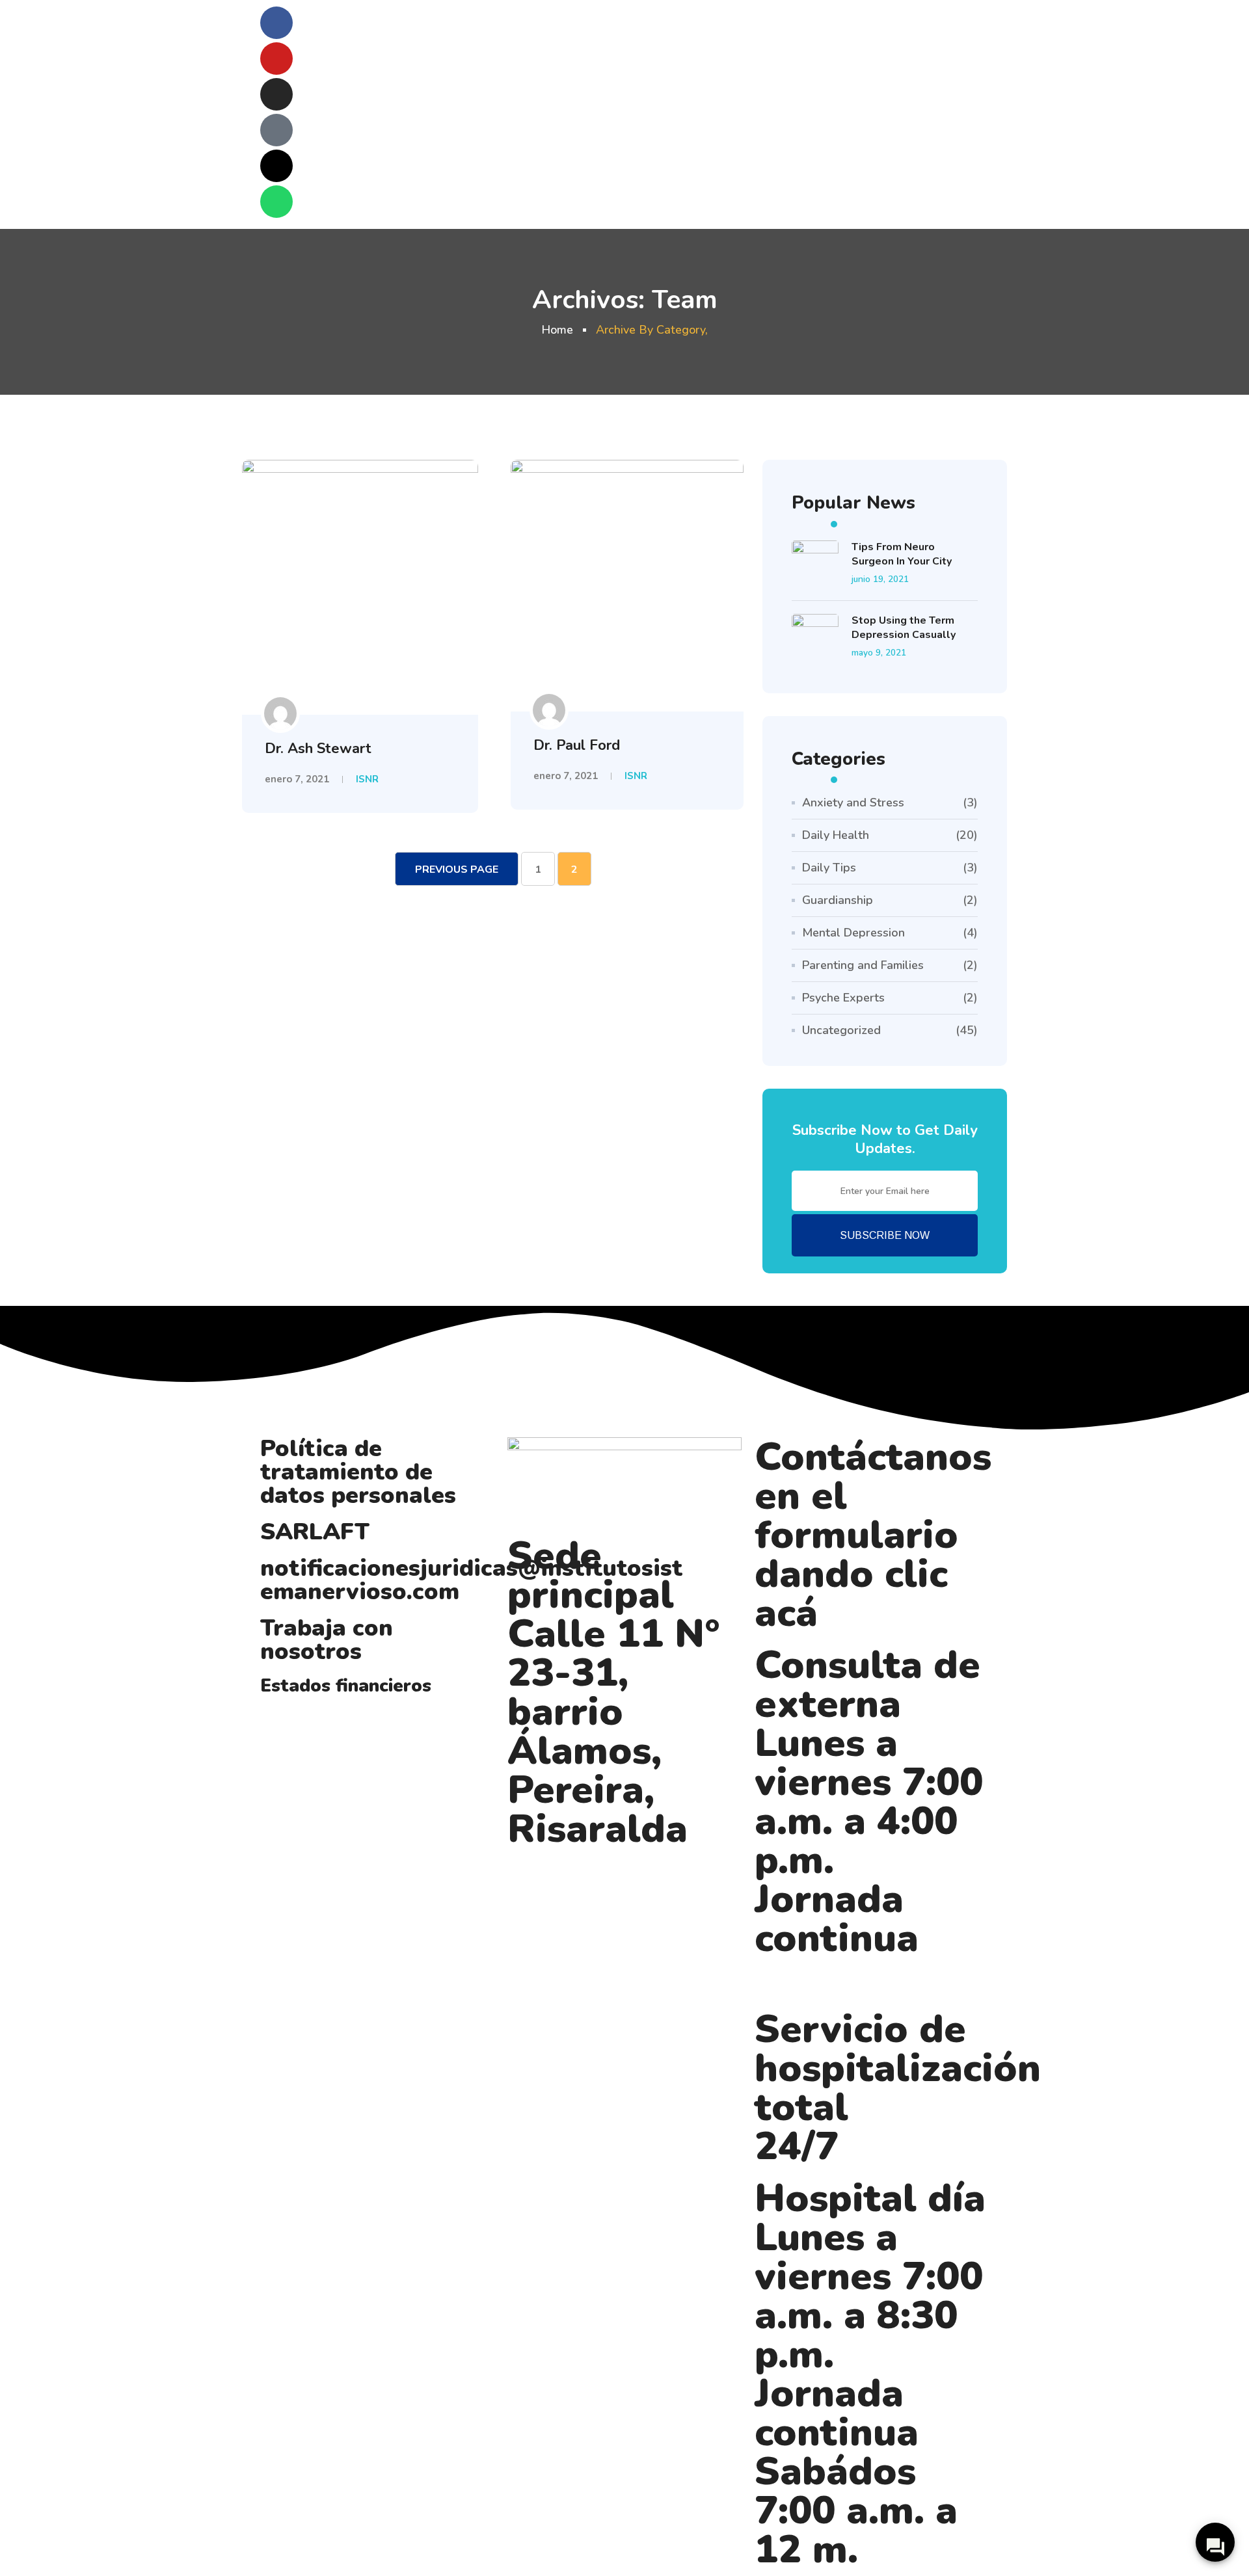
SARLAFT (315, 1532)
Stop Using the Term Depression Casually (904, 628)
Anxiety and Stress (853, 803)
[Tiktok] (276, 130)
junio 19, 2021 (880, 579)
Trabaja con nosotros (327, 1640)
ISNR (367, 779)
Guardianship (838, 900)
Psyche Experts (843, 998)
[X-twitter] (276, 166)
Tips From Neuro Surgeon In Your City (902, 554)
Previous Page (457, 870)
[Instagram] (276, 94)
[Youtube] (276, 59)
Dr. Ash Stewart (318, 749)
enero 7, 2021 (297, 779)
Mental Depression (853, 933)
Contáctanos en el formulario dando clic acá (873, 1535)
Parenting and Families (863, 965)
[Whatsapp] (276, 202)
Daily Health (836, 835)
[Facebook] (276, 23)
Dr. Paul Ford (577, 745)
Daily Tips (829, 868)
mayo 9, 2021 (879, 653)
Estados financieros (346, 1686)
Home (557, 330)
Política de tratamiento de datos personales (358, 1472)
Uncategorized (841, 1030)
